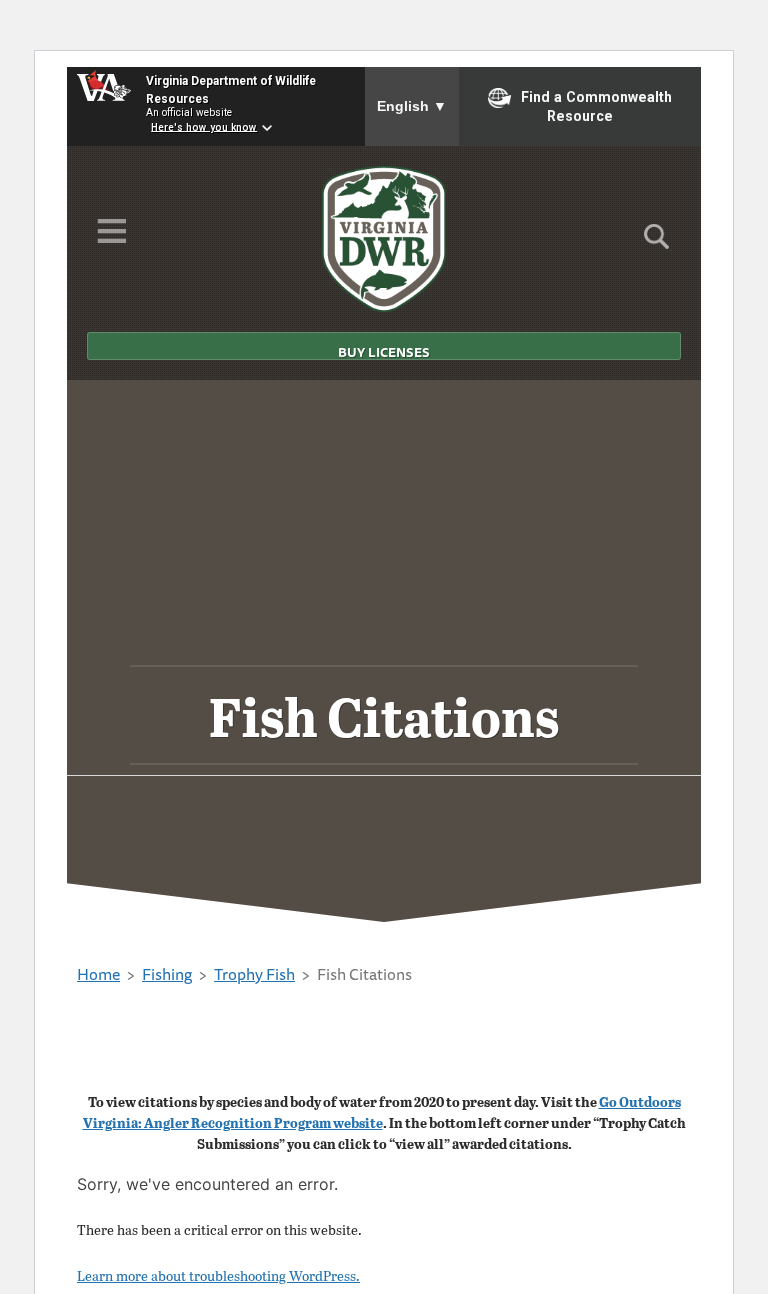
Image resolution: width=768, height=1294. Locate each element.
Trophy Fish (254, 974)
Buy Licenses (384, 351)
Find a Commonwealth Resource (596, 107)
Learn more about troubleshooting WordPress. (218, 1275)
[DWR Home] (384, 239)
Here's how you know (204, 126)
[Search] (656, 243)
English (412, 106)
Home (98, 974)
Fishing (167, 974)
